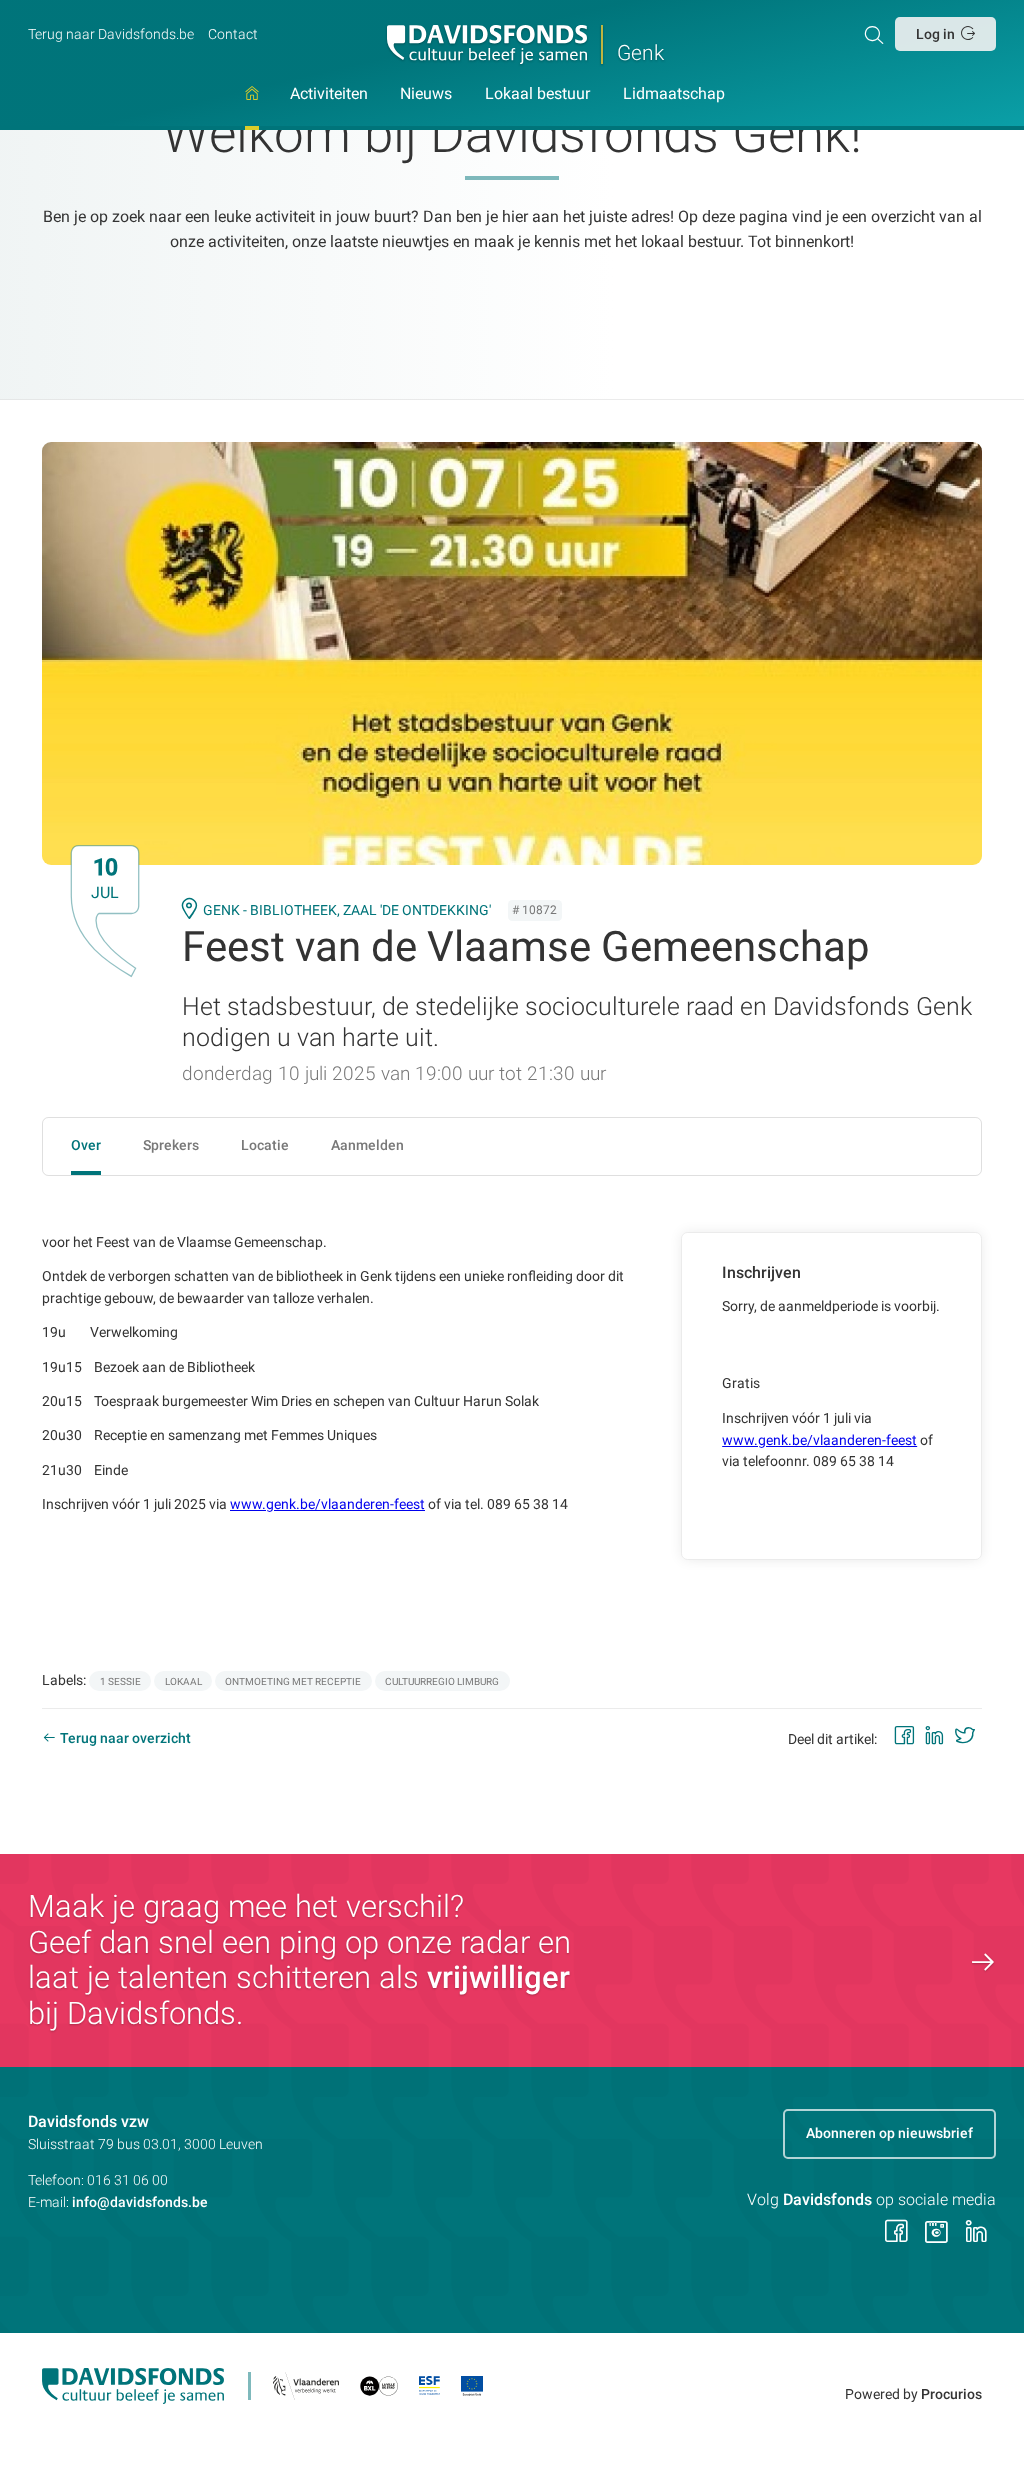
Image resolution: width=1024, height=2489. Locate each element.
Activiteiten (329, 94)
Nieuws (426, 94)
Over (86, 1145)
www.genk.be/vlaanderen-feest (327, 1504)
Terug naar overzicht (125, 1738)
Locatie (265, 1145)
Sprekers (171, 1145)
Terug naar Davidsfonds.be (111, 34)
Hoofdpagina (252, 108)
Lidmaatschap (674, 94)
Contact (233, 34)
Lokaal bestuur (537, 94)
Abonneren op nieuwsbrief (889, 2133)
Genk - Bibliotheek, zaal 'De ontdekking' (347, 910)
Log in (935, 34)
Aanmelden (367, 1145)
